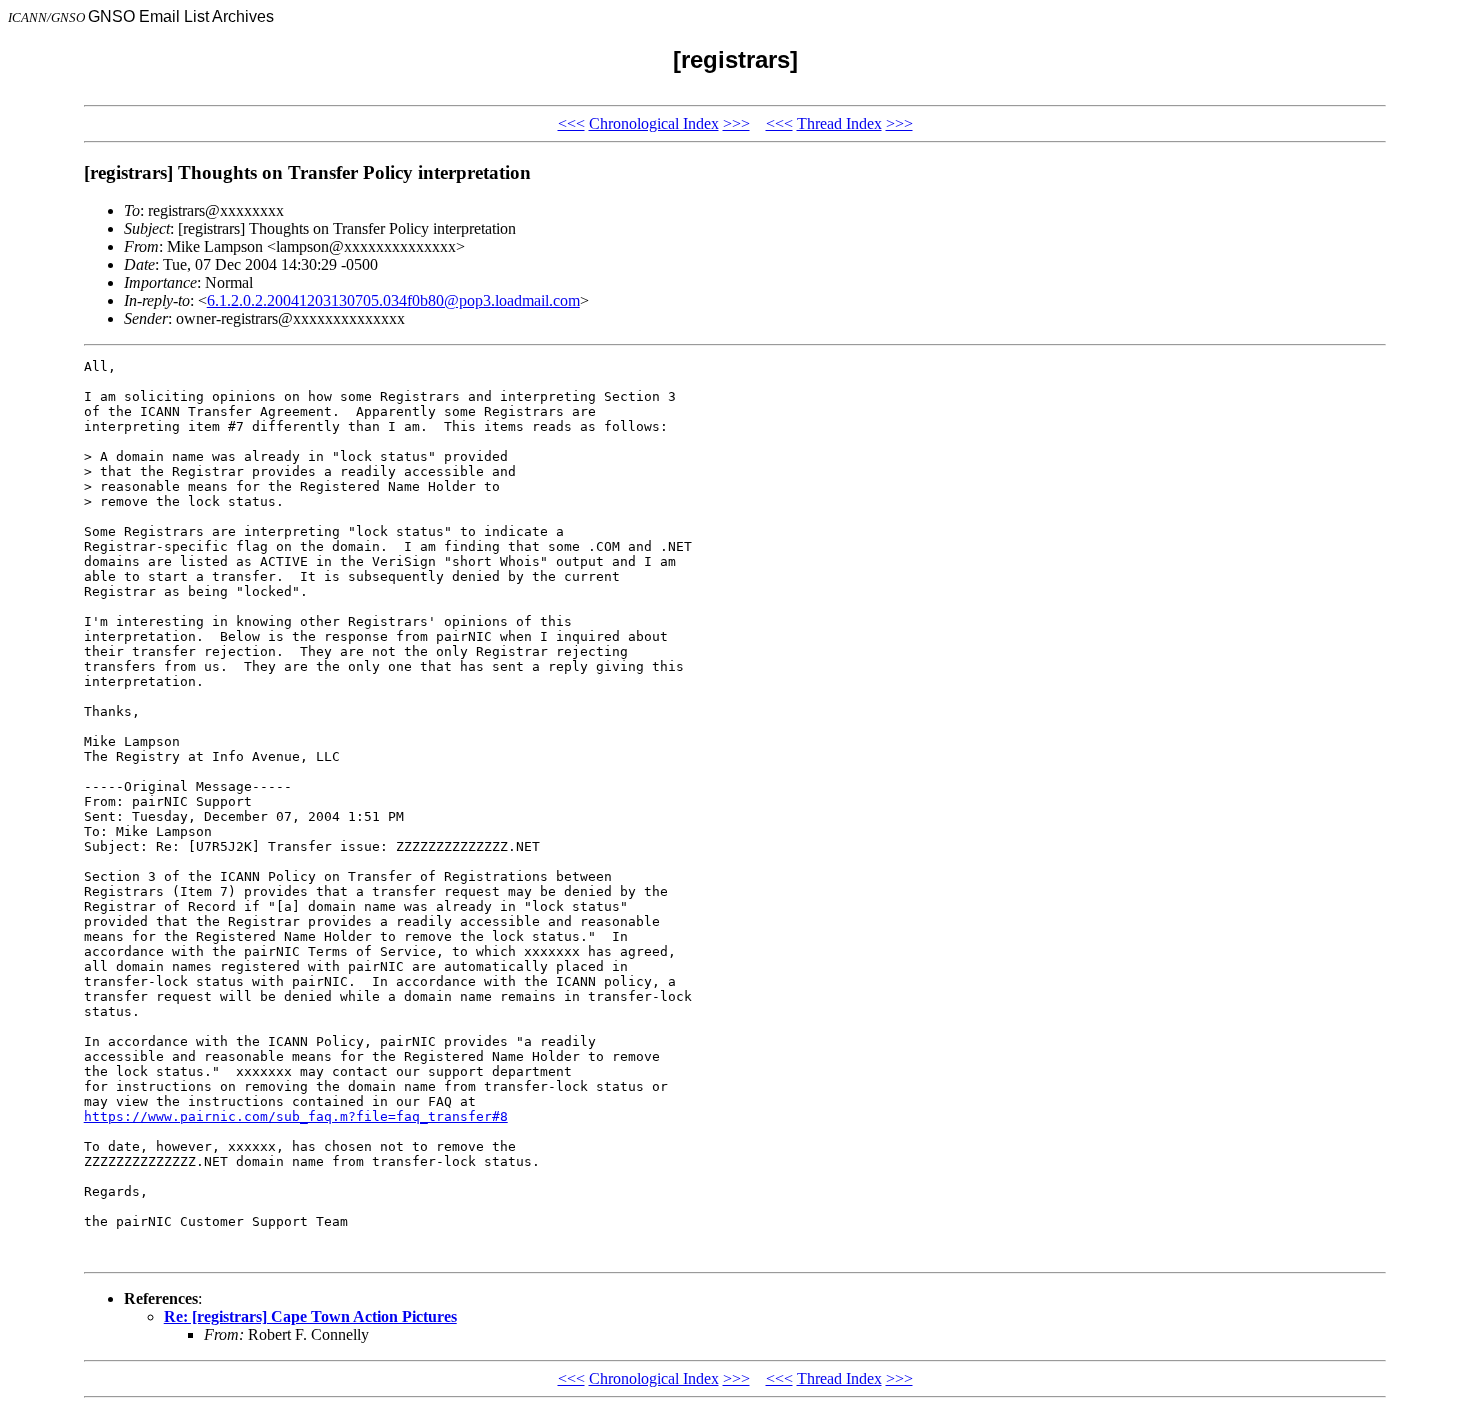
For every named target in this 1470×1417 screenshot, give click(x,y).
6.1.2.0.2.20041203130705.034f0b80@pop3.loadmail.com (393, 300)
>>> (736, 123)
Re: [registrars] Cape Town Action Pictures (310, 1316)
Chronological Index (654, 123)
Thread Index (839, 123)
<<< (571, 123)
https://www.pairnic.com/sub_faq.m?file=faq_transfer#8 (296, 1116)
